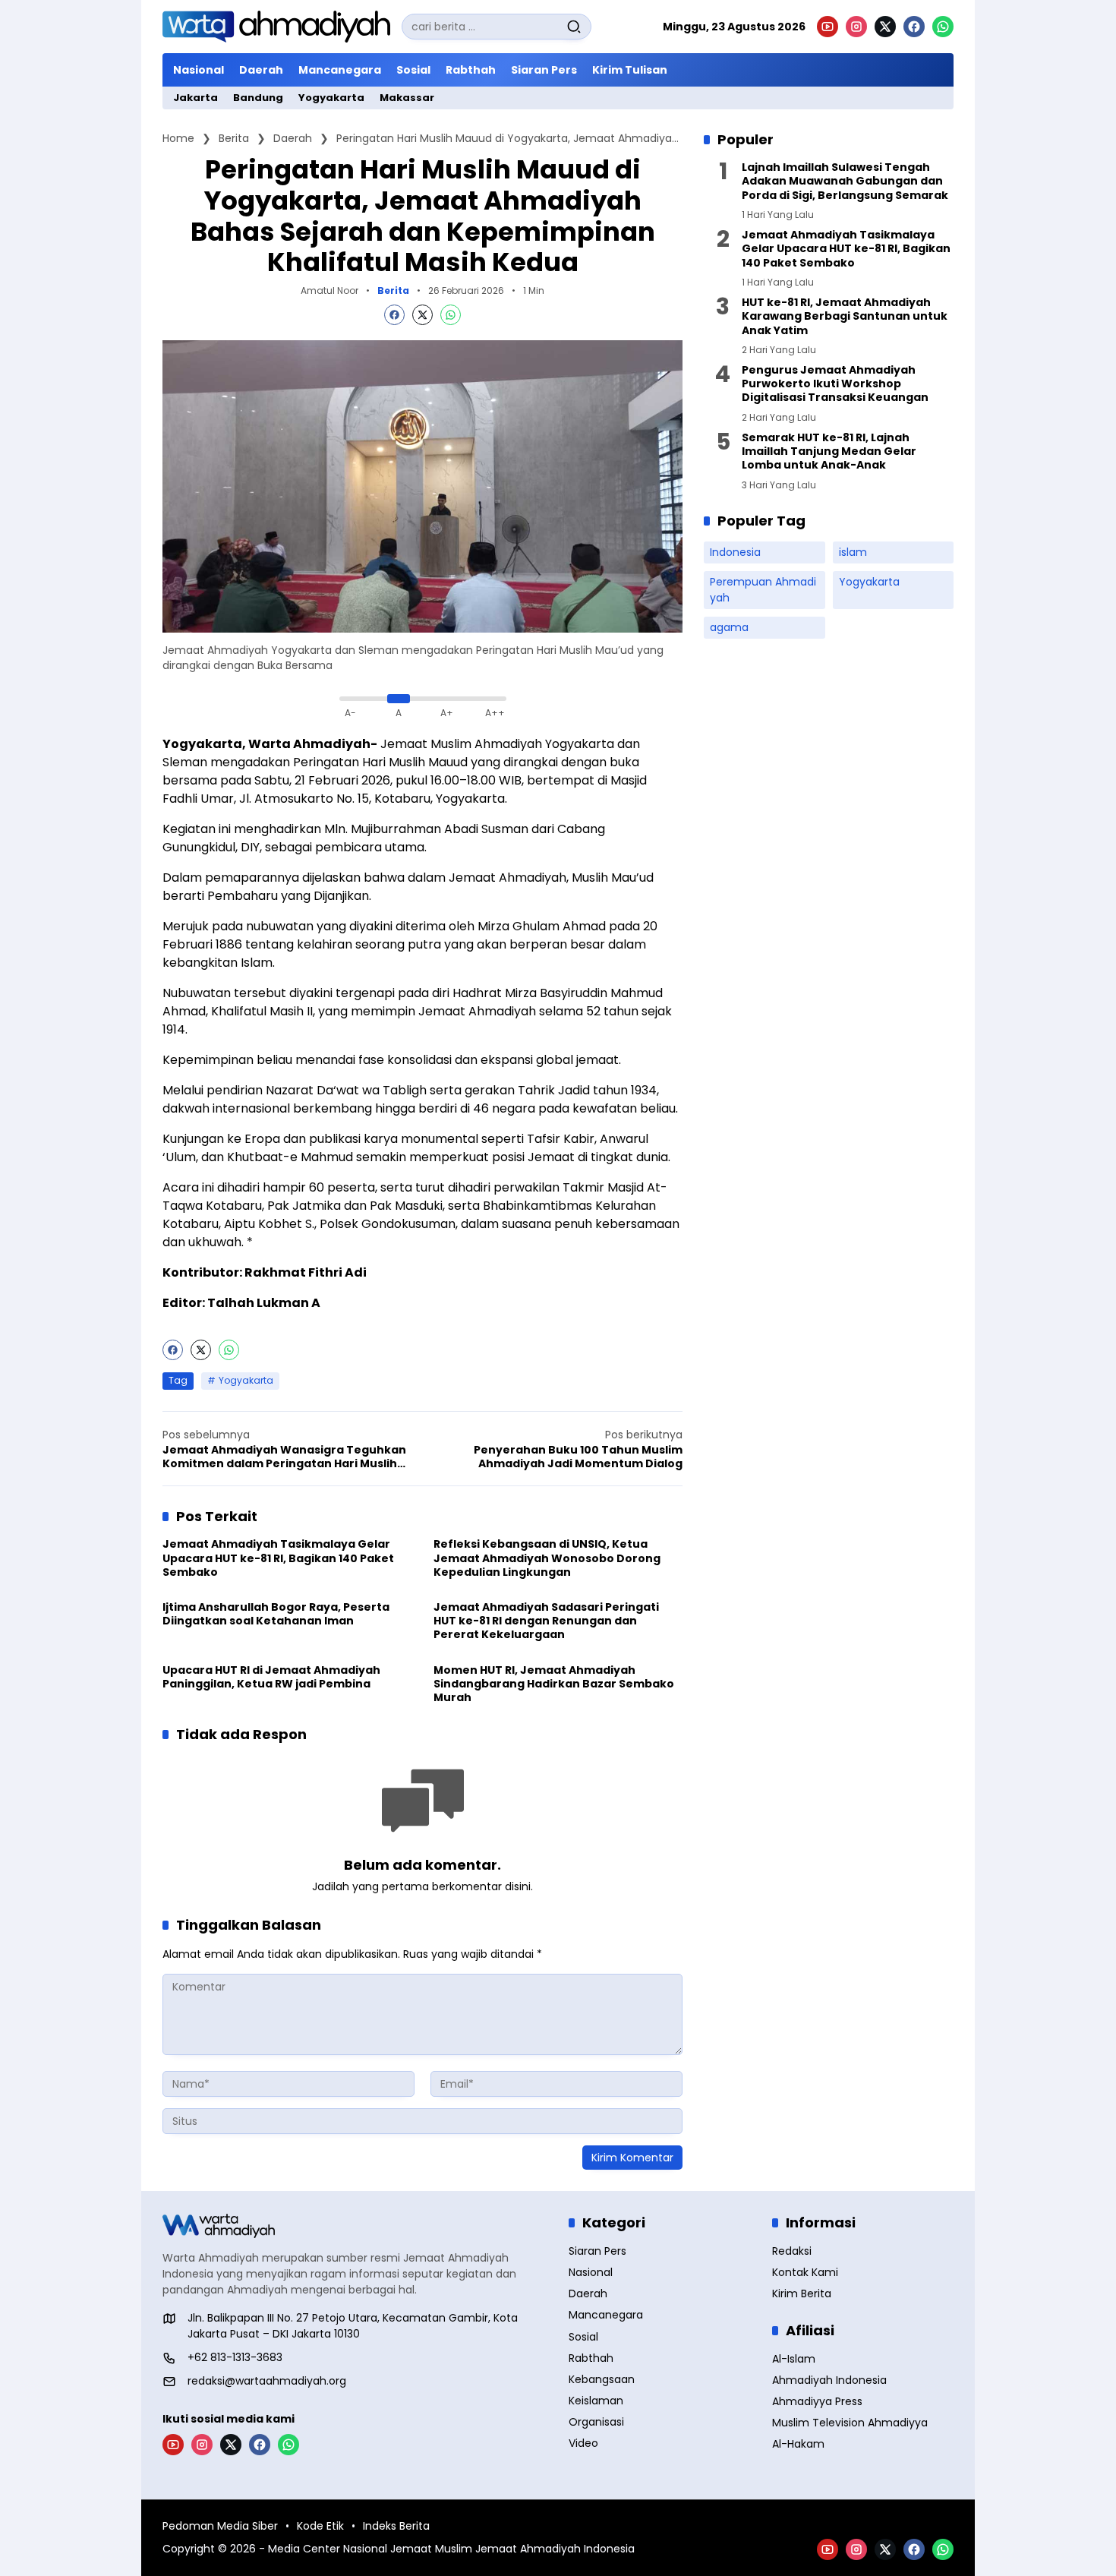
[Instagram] (856, 27)
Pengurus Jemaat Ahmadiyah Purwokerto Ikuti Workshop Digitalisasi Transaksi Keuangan (835, 384)
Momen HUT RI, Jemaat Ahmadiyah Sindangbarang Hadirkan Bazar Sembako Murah (554, 1684)
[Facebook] (914, 27)
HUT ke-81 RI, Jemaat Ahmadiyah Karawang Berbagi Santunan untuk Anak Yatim (845, 316)
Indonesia (735, 553)
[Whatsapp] (451, 315)
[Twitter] (422, 315)
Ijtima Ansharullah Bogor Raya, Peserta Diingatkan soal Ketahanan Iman (276, 1614)
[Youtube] (828, 27)
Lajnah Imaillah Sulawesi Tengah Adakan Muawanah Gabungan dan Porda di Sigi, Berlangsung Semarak (845, 181)
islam (853, 553)
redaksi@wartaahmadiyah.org (267, 2381)
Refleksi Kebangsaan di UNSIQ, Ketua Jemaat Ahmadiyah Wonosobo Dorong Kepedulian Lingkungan (547, 1558)
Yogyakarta (246, 1380)
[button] (574, 27)
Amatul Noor (329, 290)
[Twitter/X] (885, 27)
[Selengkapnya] (355, 2226)
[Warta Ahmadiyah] (276, 27)
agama (729, 628)
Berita (393, 291)
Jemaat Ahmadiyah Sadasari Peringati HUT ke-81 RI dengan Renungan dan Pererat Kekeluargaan (546, 1621)
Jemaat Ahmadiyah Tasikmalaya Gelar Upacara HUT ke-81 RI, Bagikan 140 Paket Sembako (278, 1558)
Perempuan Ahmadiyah (763, 590)
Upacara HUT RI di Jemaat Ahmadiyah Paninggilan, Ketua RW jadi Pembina (271, 1677)
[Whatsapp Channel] (943, 27)
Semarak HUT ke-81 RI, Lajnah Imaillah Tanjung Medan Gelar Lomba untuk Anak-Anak (829, 451)
